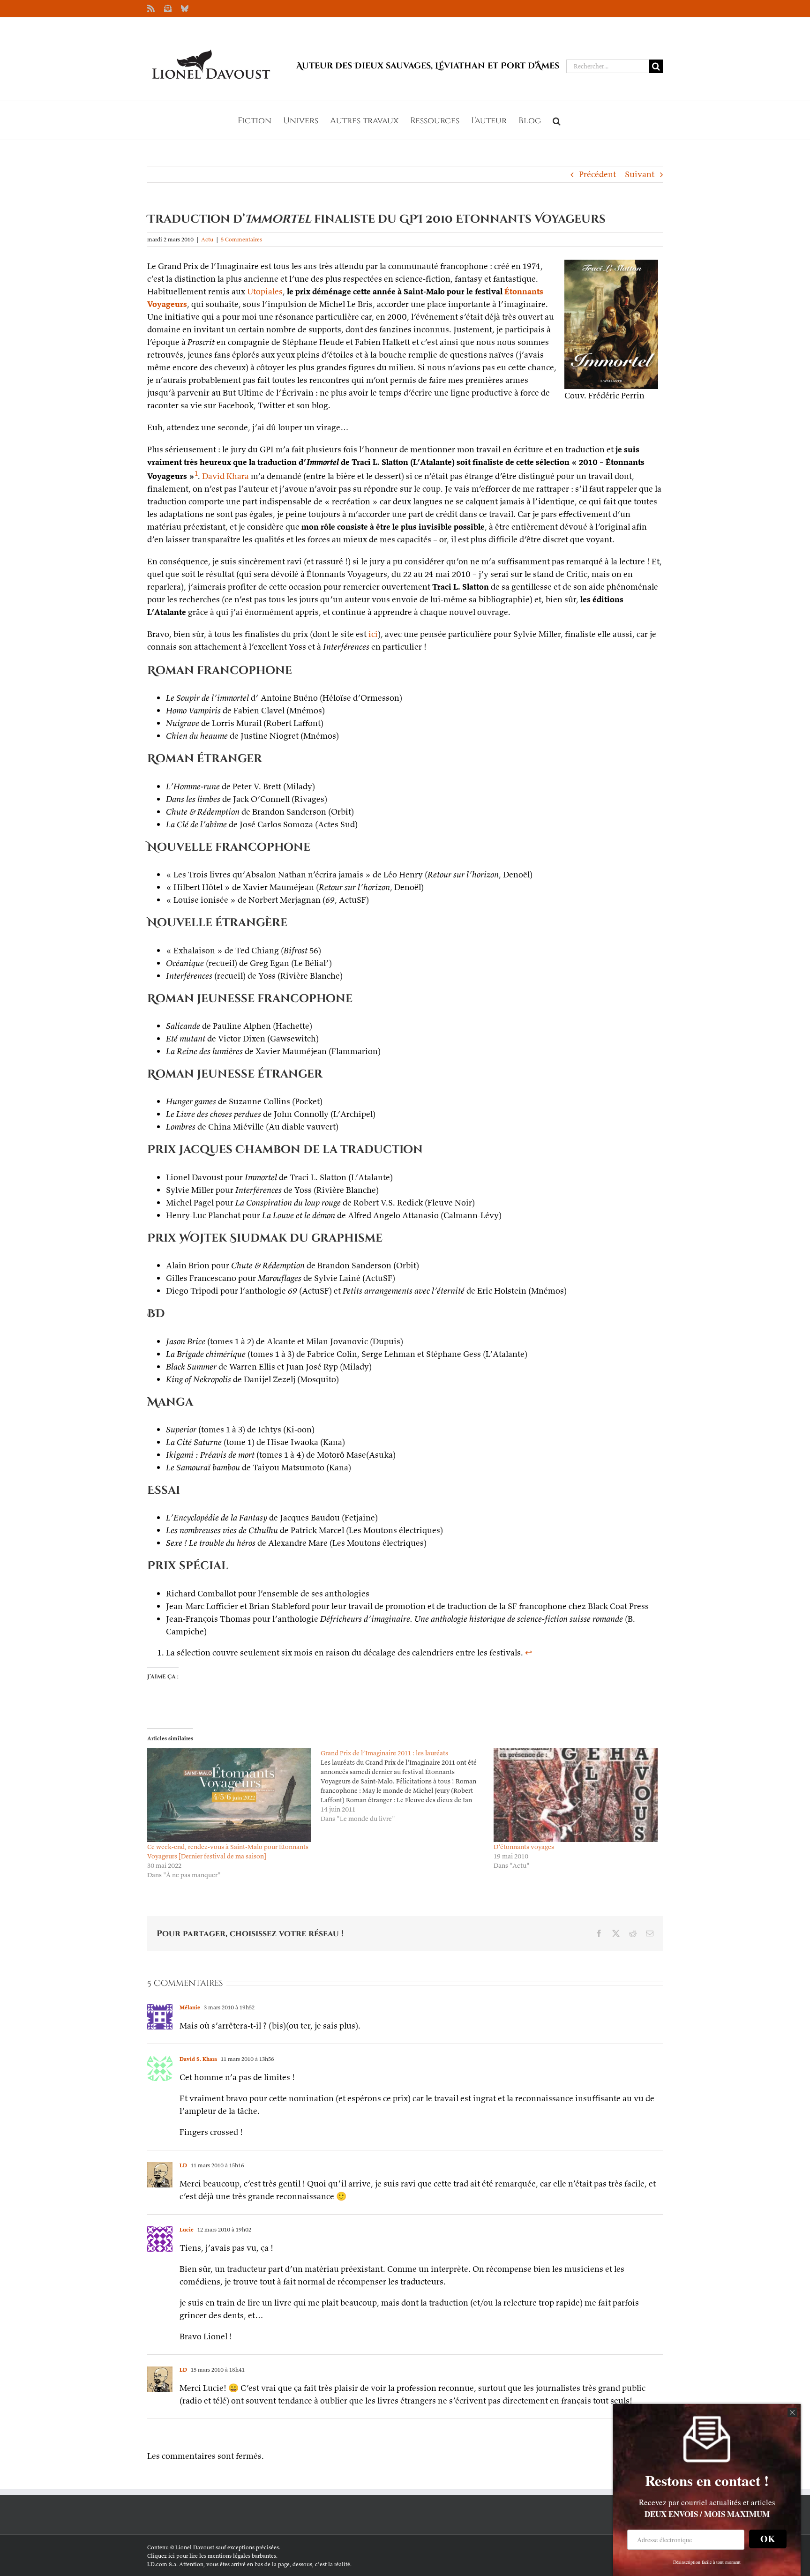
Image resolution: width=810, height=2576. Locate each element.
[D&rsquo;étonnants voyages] (576, 1795)
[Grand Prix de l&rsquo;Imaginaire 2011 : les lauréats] (407, 1786)
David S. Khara (198, 2059)
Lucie (187, 2229)
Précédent (597, 174)
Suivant (640, 174)
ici (373, 634)
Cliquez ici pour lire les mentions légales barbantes (212, 2556)
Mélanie (190, 2007)
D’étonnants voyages (524, 1847)
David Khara (225, 476)
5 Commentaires (241, 239)
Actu (207, 239)
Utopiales (265, 291)
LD (183, 2165)
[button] (557, 120)
